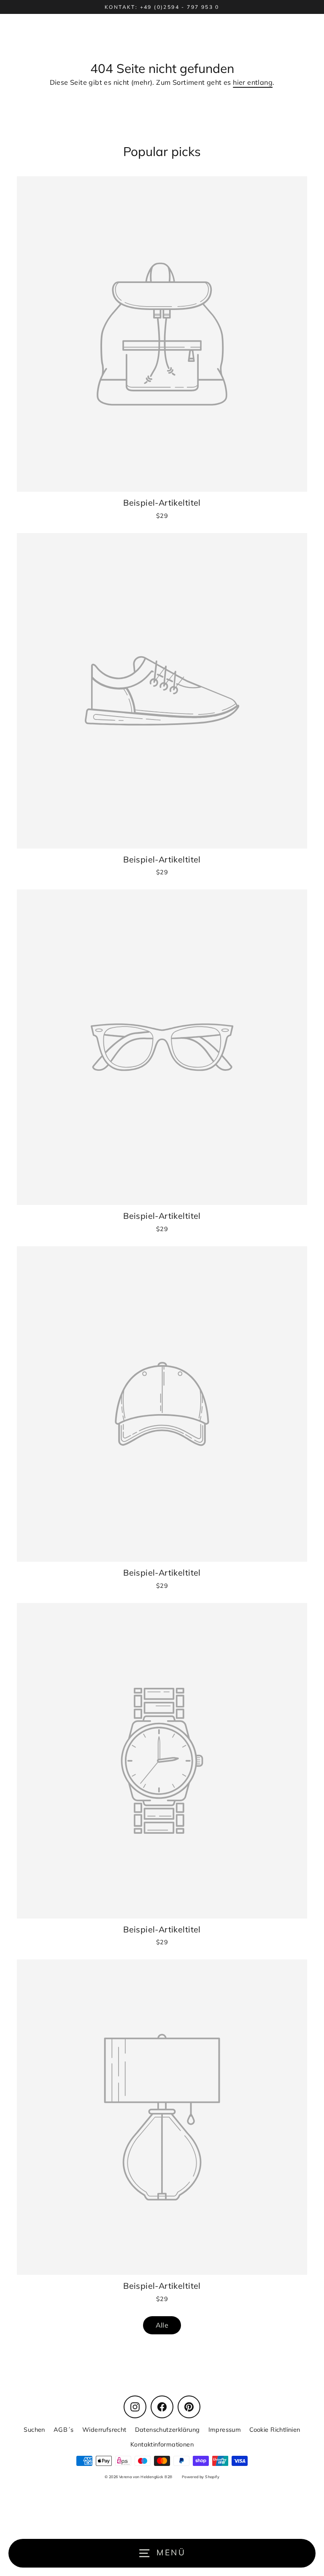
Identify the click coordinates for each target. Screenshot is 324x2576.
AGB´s (64, 2429)
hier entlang (253, 82)
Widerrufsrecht (104, 2429)
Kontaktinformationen (162, 2444)
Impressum (225, 2429)
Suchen (34, 2429)
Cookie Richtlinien (275, 2429)
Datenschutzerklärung (167, 2429)
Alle (162, 2325)
